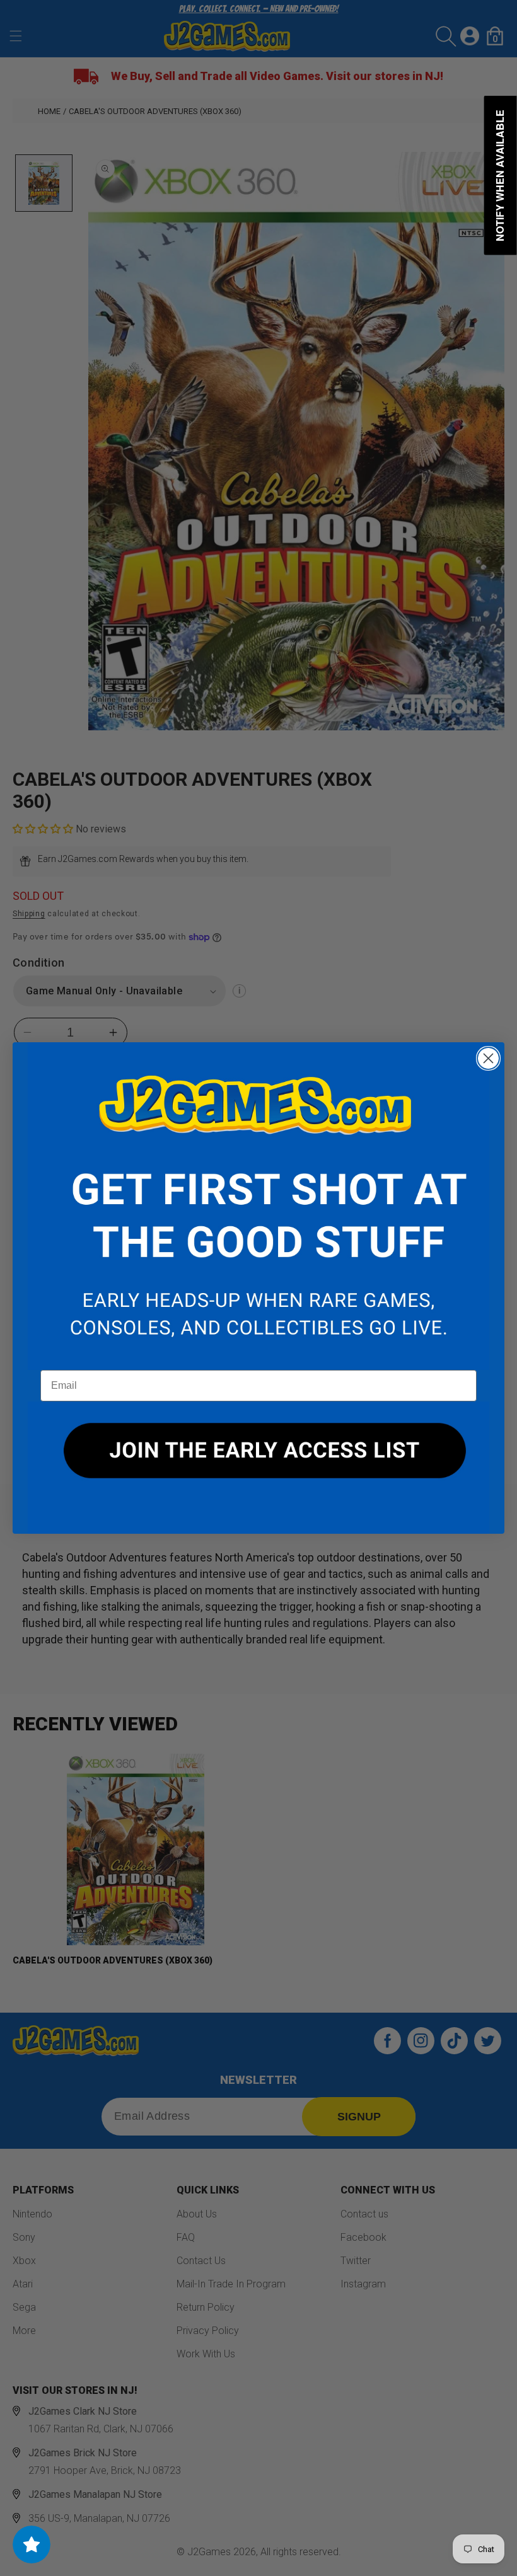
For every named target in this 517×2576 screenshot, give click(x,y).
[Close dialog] (488, 1058)
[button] (258, 1206)
